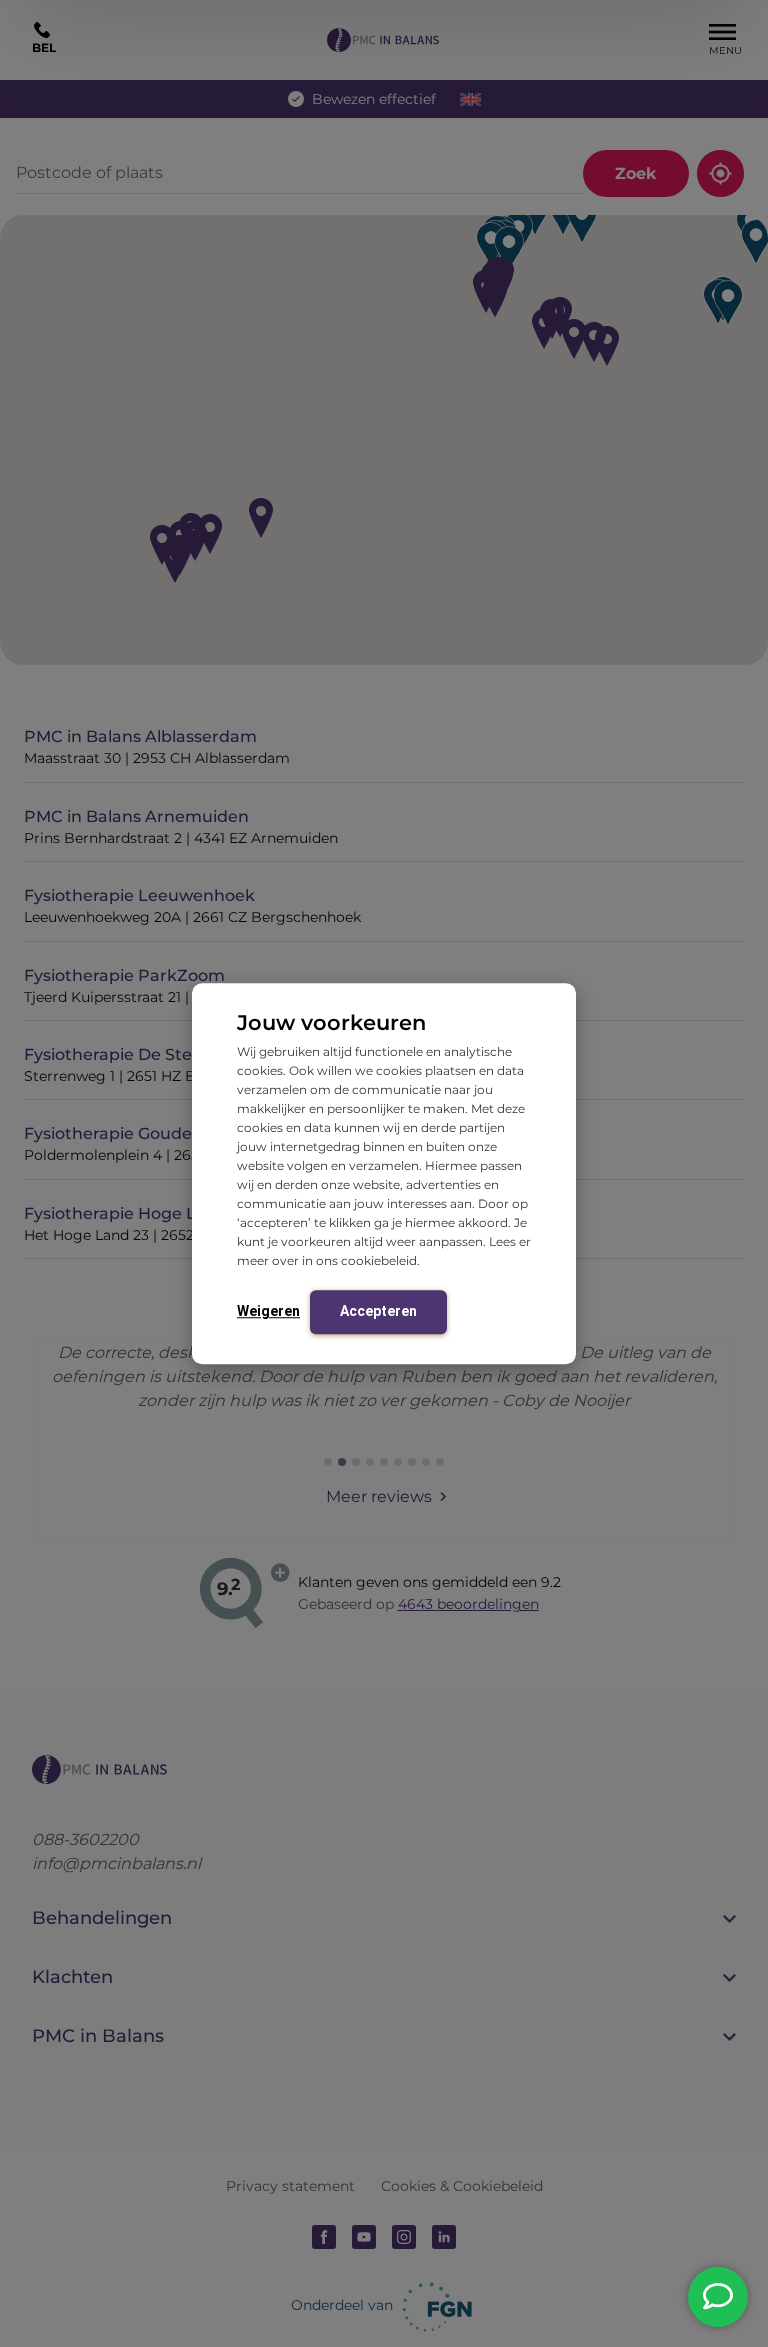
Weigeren (268, 1311)
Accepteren (378, 1311)
